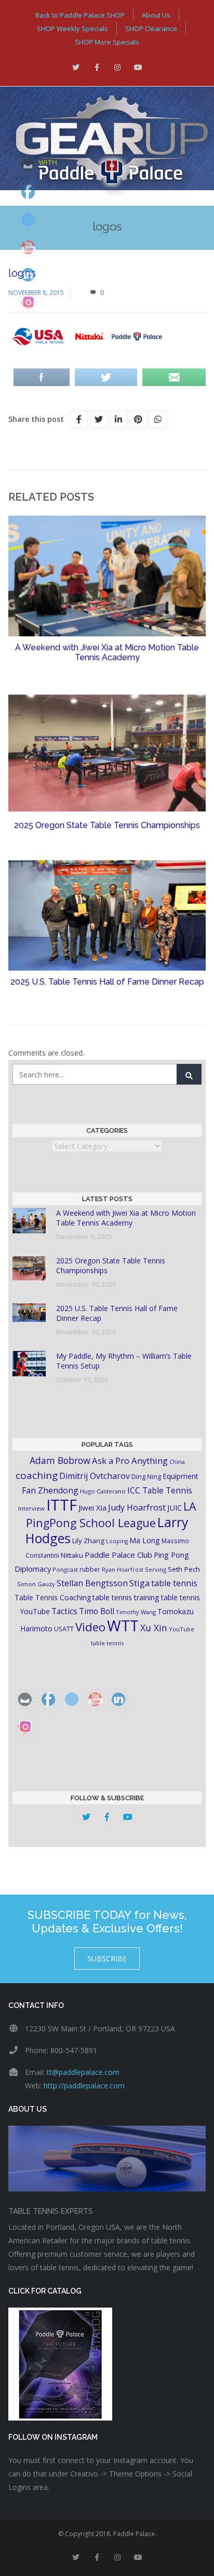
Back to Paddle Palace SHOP (80, 15)
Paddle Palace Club (118, 1555)
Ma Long (145, 1540)
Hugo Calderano (103, 1491)
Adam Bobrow (60, 1460)
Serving (156, 1569)
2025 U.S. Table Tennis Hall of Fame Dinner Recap (107, 982)
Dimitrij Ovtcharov (95, 1476)
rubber (90, 1569)
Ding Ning (146, 1477)
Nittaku (72, 1555)
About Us (156, 15)
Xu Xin (154, 1628)
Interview (31, 1508)
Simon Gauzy (36, 1584)
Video (90, 1627)
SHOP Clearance (151, 29)
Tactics (64, 1611)
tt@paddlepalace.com (83, 2072)
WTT (123, 1625)
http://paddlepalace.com (84, 2086)
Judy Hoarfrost (137, 1507)
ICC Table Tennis (160, 1490)
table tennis (174, 1583)
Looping (117, 1541)
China (177, 1462)
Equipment (180, 1476)
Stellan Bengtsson (92, 1583)
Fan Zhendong (50, 1490)
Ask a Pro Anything (130, 1461)
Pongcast (65, 1569)
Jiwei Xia (92, 1507)
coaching (37, 1475)
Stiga (139, 1583)
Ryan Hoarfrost (123, 1569)
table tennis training (126, 1597)
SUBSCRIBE (107, 1959)
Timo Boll (97, 1611)
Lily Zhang (88, 1541)
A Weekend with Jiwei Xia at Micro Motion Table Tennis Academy (107, 652)
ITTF (62, 1505)
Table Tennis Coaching (53, 1597)
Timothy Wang (136, 1612)
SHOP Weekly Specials (72, 29)
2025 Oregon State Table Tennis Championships (107, 825)
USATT (64, 1629)
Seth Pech (184, 1569)
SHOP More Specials (107, 42)
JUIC (175, 1507)
